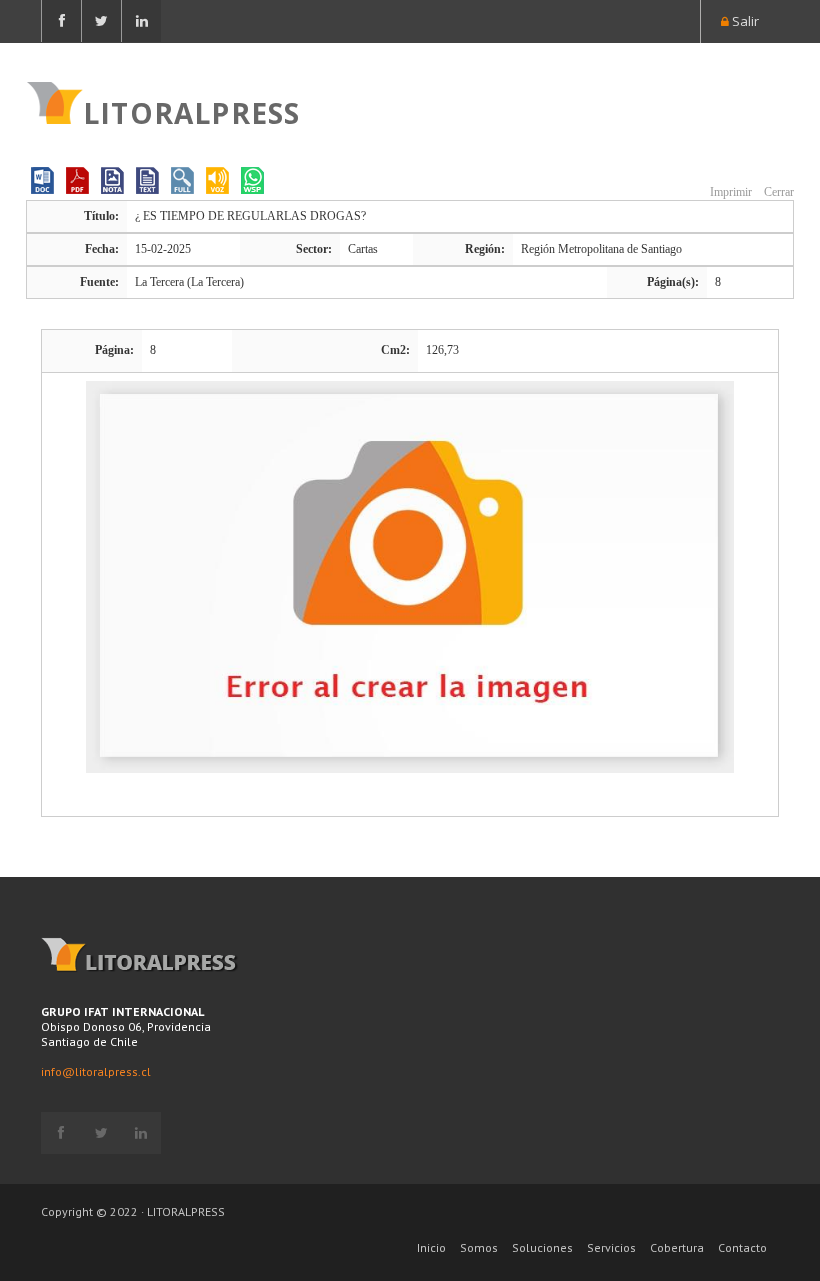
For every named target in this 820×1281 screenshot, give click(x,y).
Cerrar (777, 192)
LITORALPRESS (191, 111)
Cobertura (677, 1247)
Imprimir (729, 192)
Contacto (742, 1247)
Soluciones (542, 1247)
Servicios (611, 1247)
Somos (479, 1247)
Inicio (431, 1247)
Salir (744, 21)
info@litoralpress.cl (96, 1071)
